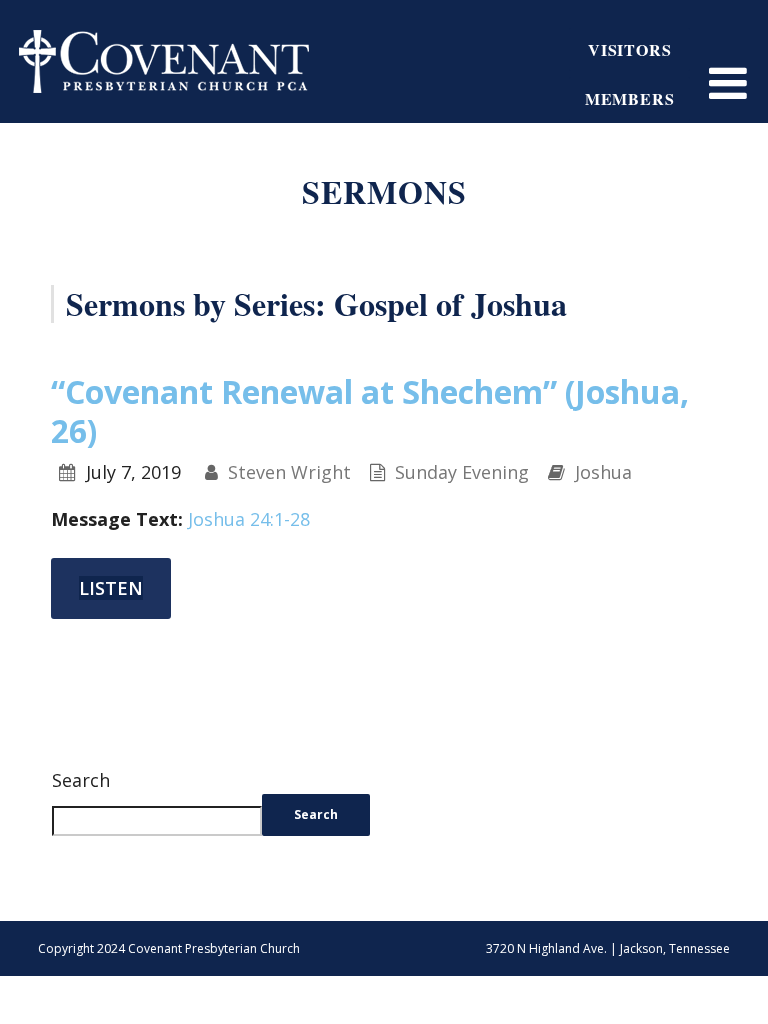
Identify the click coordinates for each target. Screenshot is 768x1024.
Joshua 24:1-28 (249, 519)
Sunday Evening (462, 472)
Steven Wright (289, 472)
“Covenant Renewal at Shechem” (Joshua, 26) (370, 410)
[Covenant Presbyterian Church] (164, 59)
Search (81, 780)
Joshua (603, 472)
